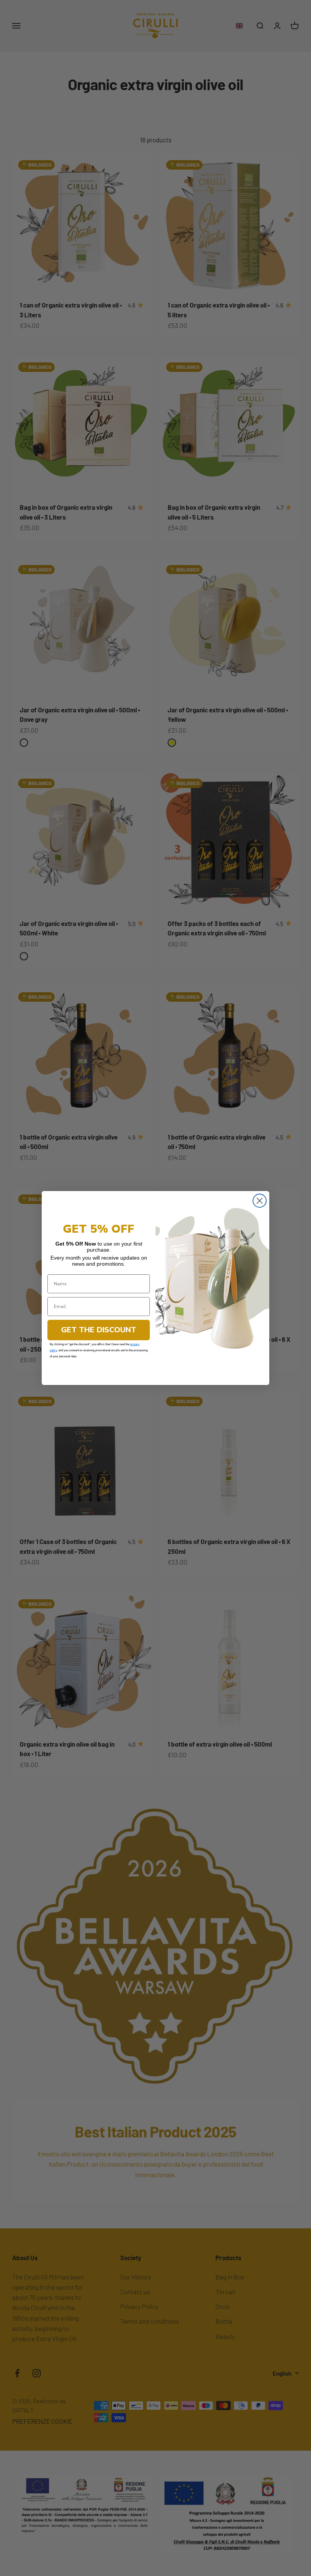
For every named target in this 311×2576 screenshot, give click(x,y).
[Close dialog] (260, 1201)
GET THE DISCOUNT (99, 1330)
